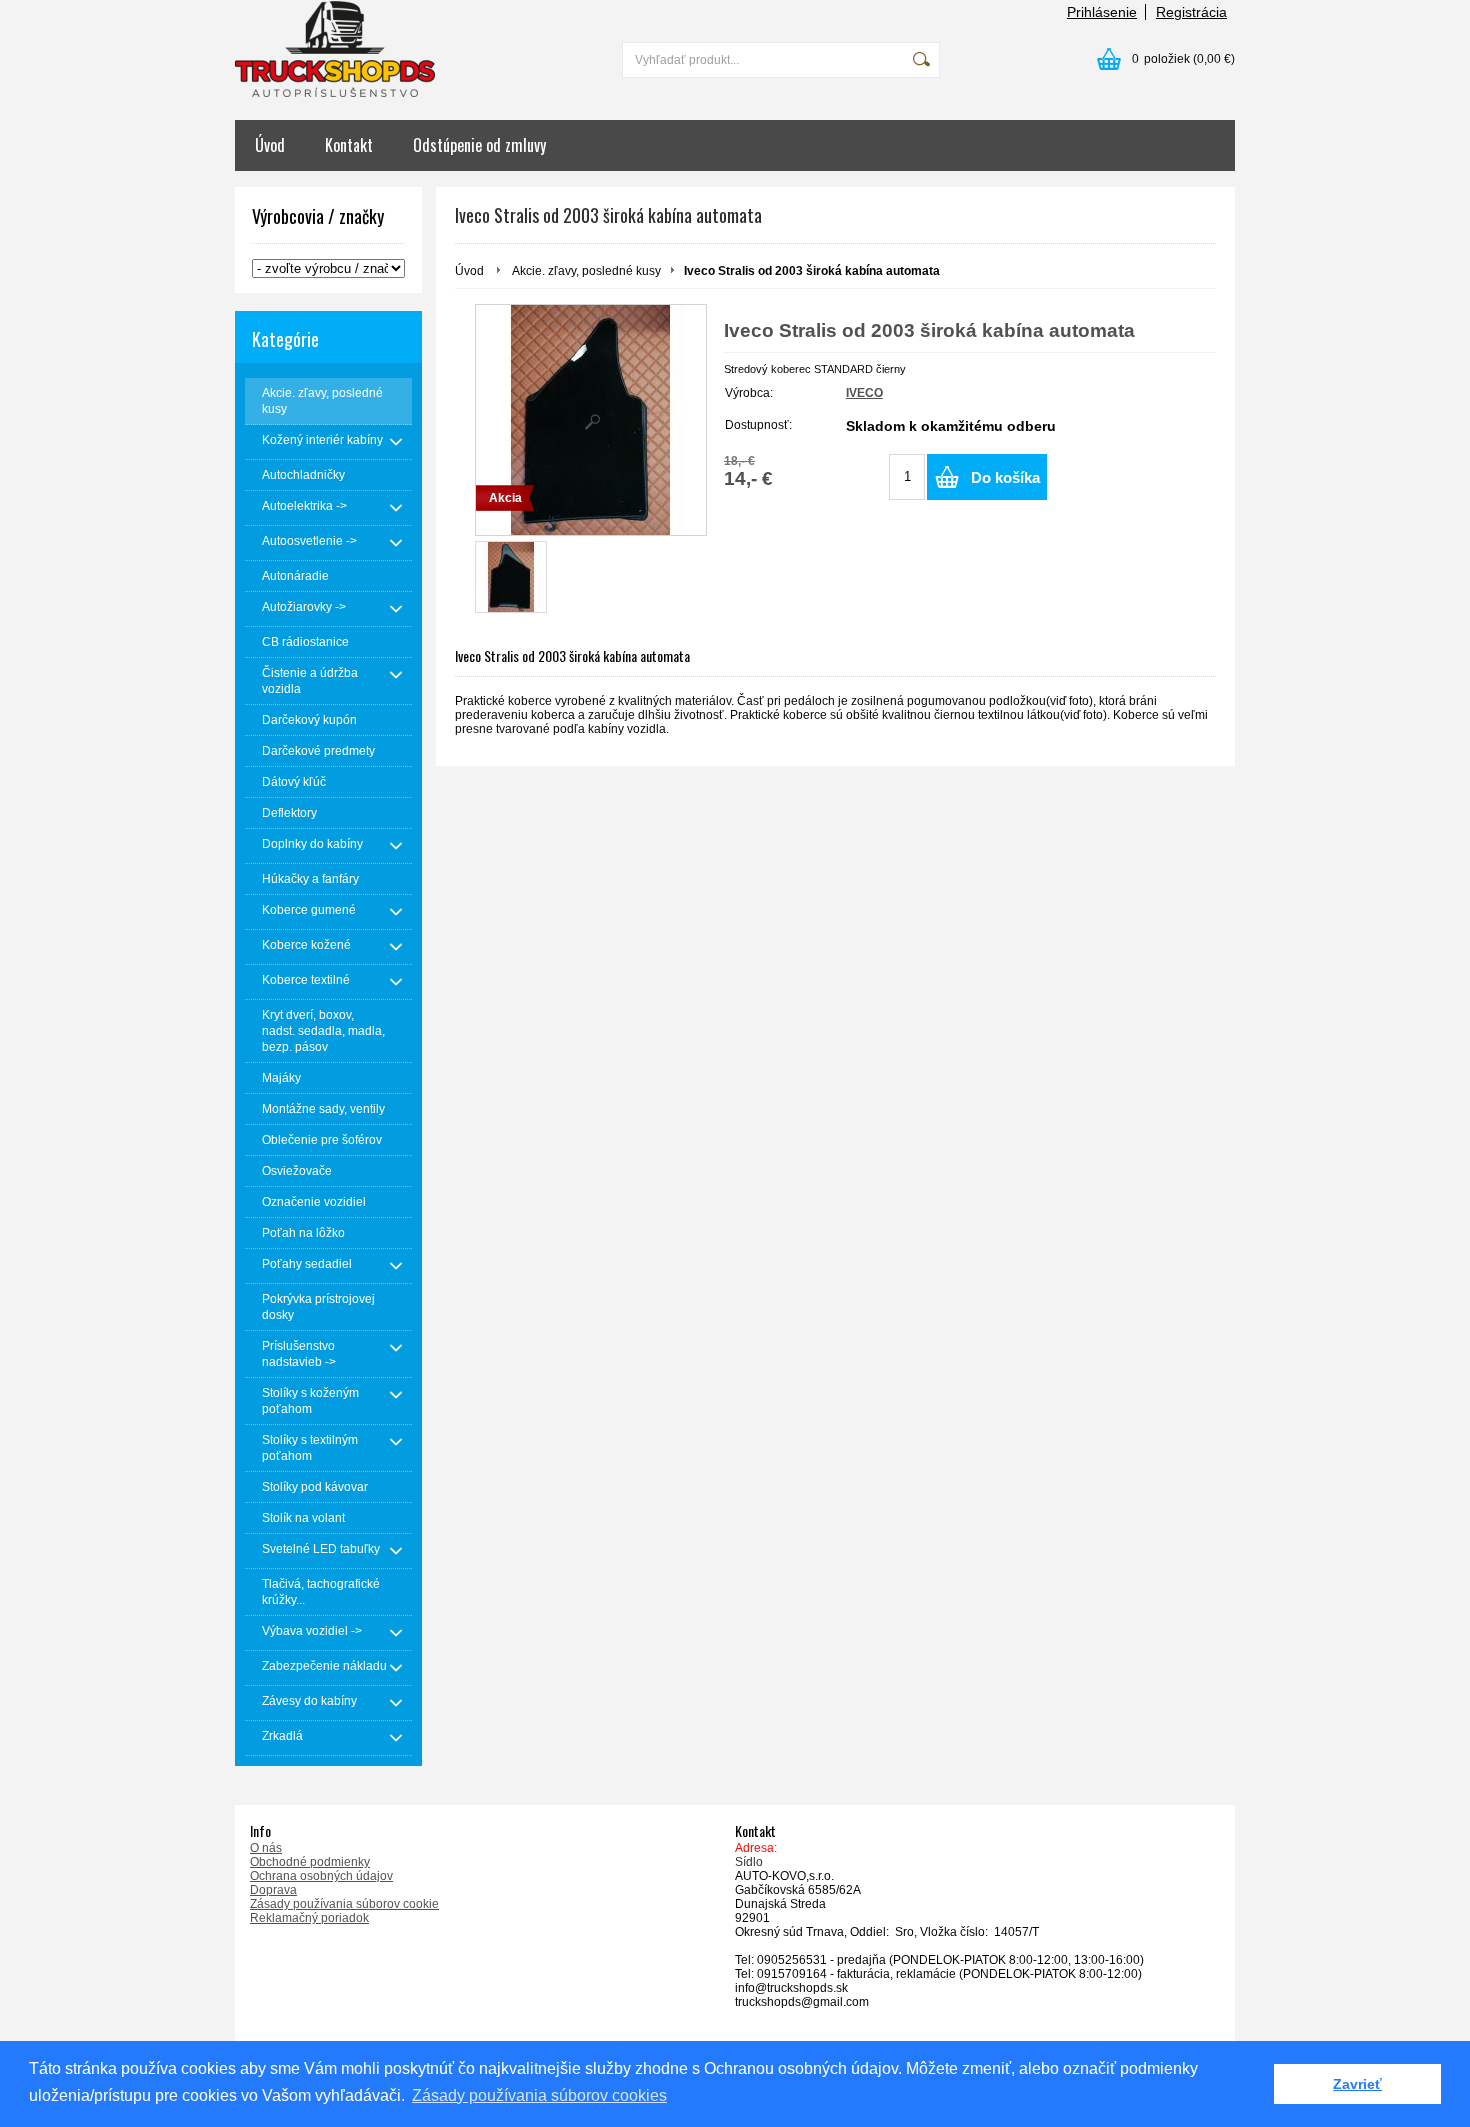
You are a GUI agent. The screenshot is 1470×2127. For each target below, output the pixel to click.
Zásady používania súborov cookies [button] (539, 2095)
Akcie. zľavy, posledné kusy (586, 271)
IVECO (864, 393)
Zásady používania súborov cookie (344, 1904)
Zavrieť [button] (1357, 2084)
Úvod (270, 145)
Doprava (273, 1890)
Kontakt (349, 145)
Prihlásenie (1102, 12)
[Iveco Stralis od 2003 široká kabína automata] (511, 577)
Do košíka (1005, 477)
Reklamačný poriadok (309, 1918)
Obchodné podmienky (310, 1862)
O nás (266, 1848)
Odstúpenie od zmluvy (479, 145)
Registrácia (1191, 12)
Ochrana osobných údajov (321, 1876)
